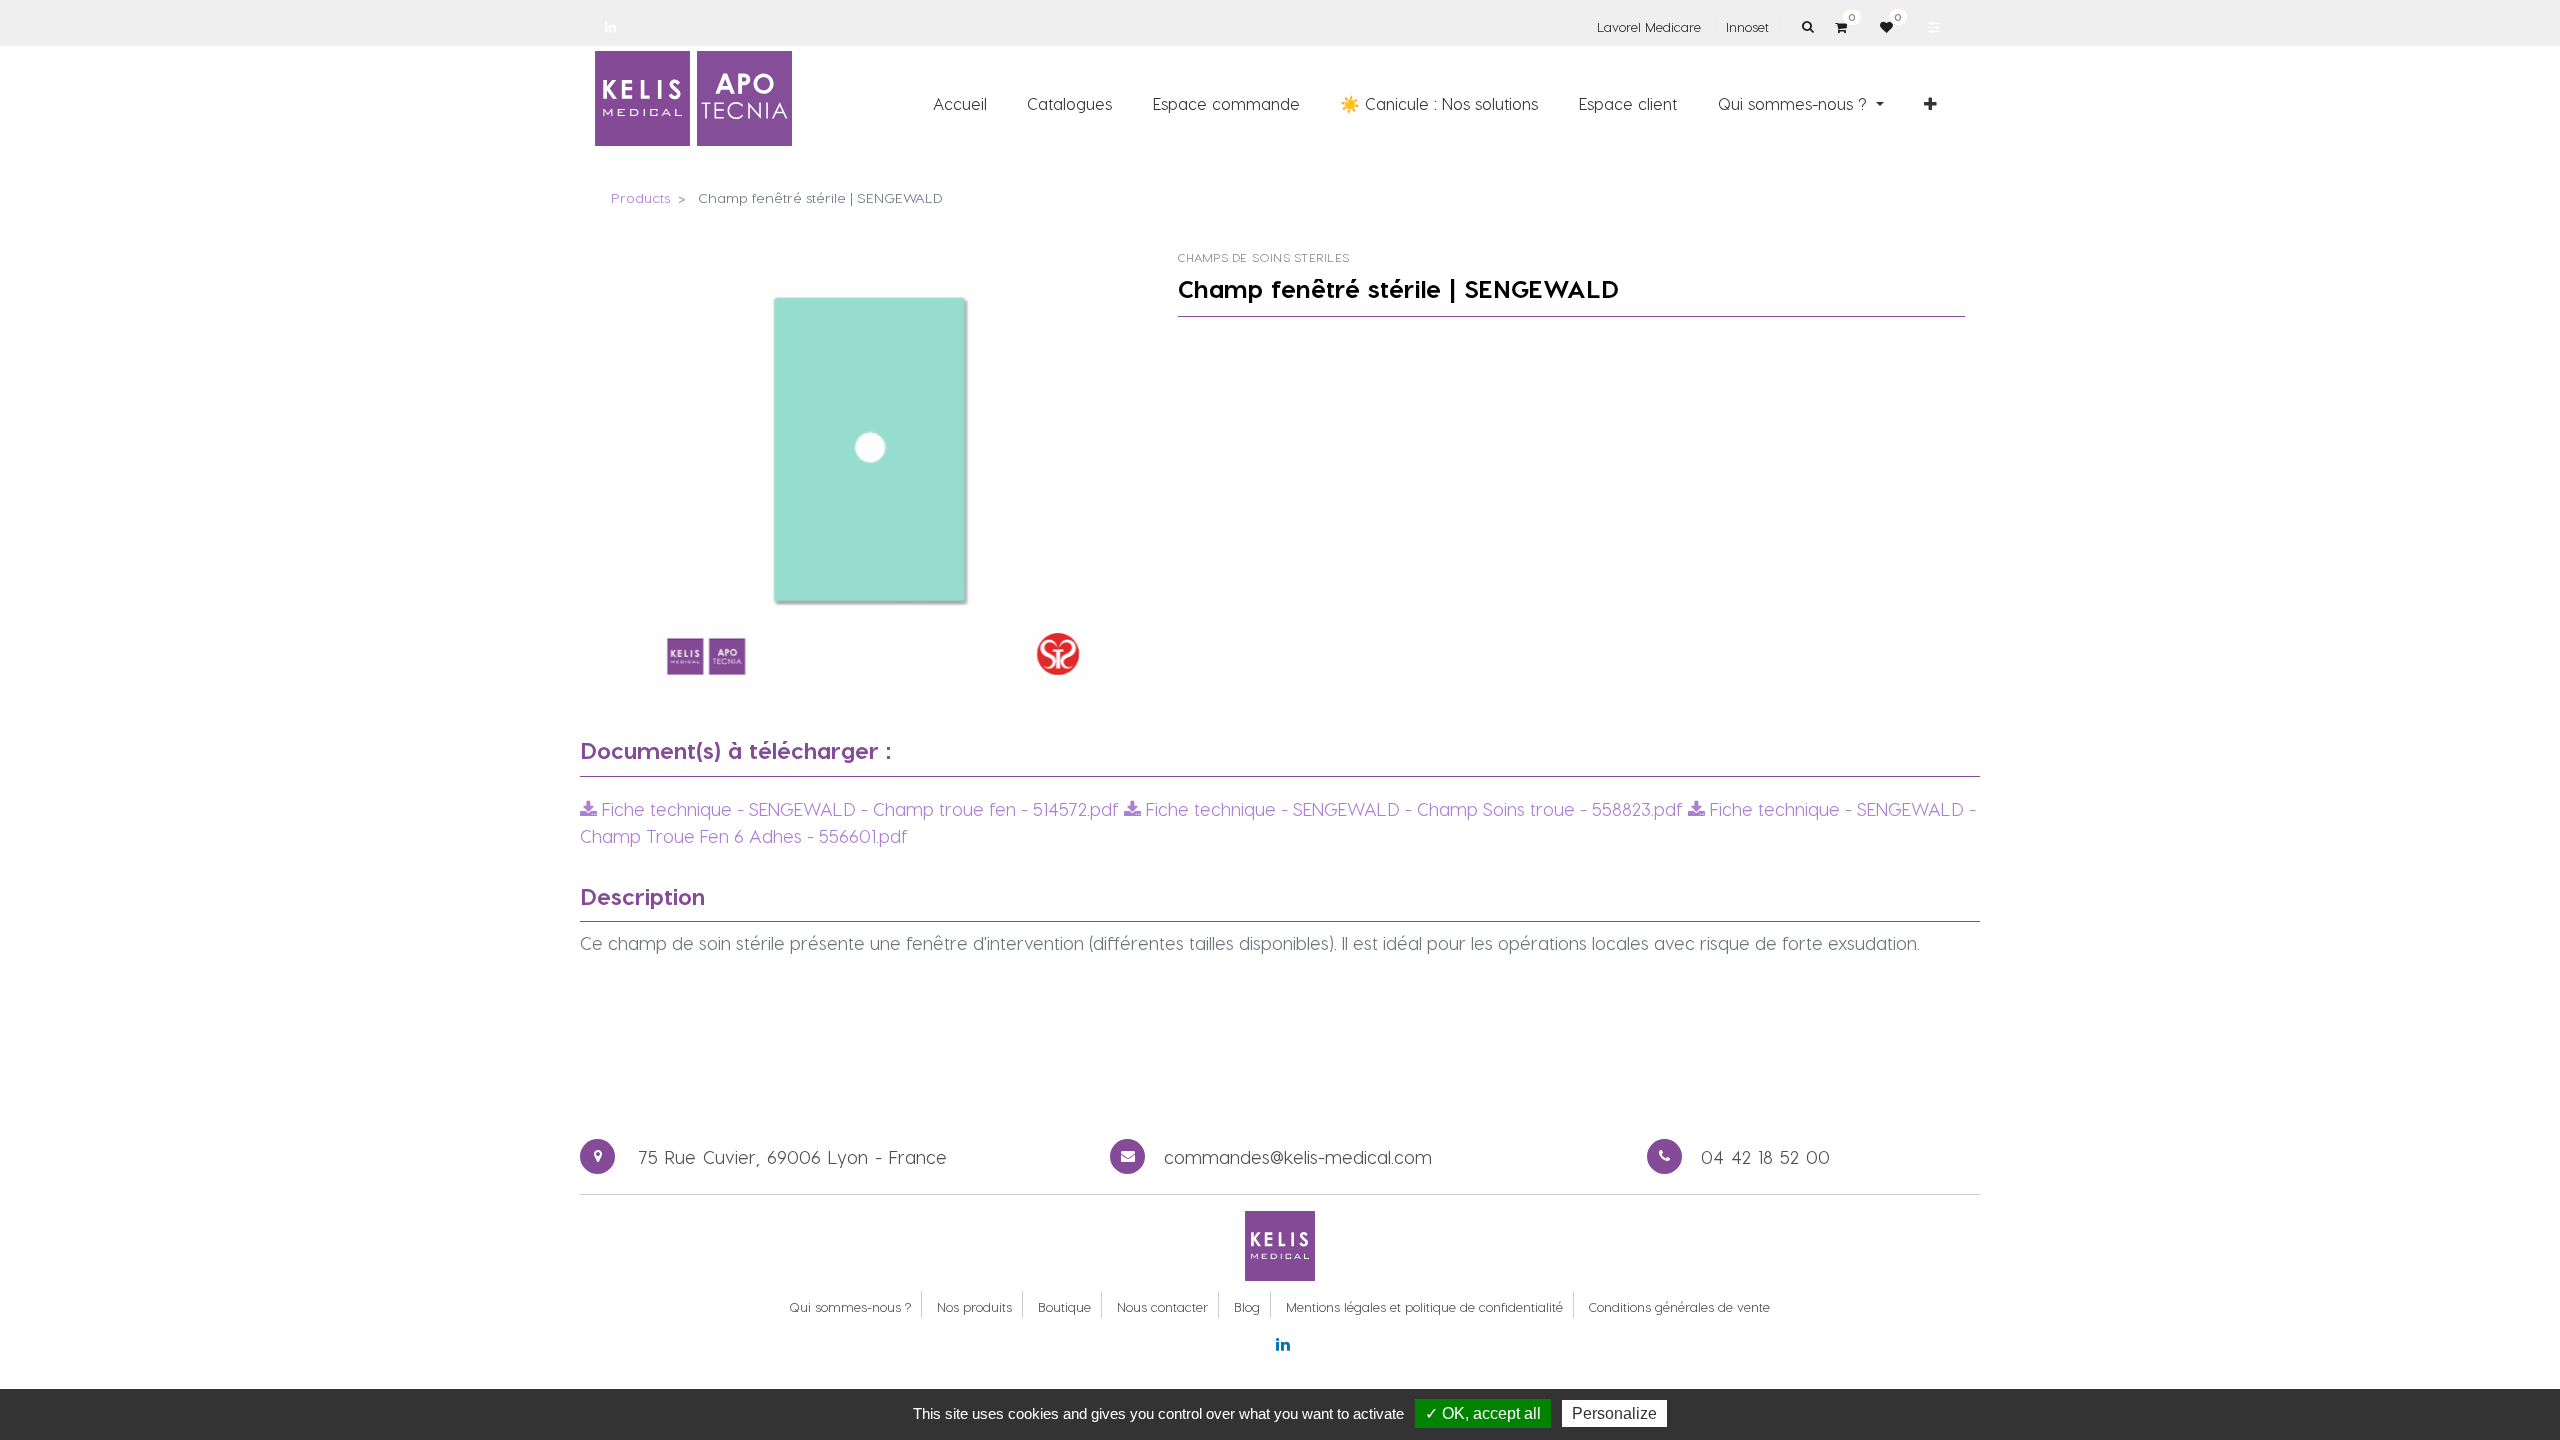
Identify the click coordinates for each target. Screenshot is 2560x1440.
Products (640, 197)
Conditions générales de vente (1679, 1306)
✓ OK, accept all (1483, 1413)
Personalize (1614, 1413)
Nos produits (974, 1306)
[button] (1930, 103)
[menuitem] (960, 103)
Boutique (1064, 1306)
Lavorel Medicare (1649, 26)
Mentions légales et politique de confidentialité (1424, 1306)
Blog (1247, 1306)
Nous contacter (1162, 1306)
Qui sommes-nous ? (850, 1306)
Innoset (1747, 26)
